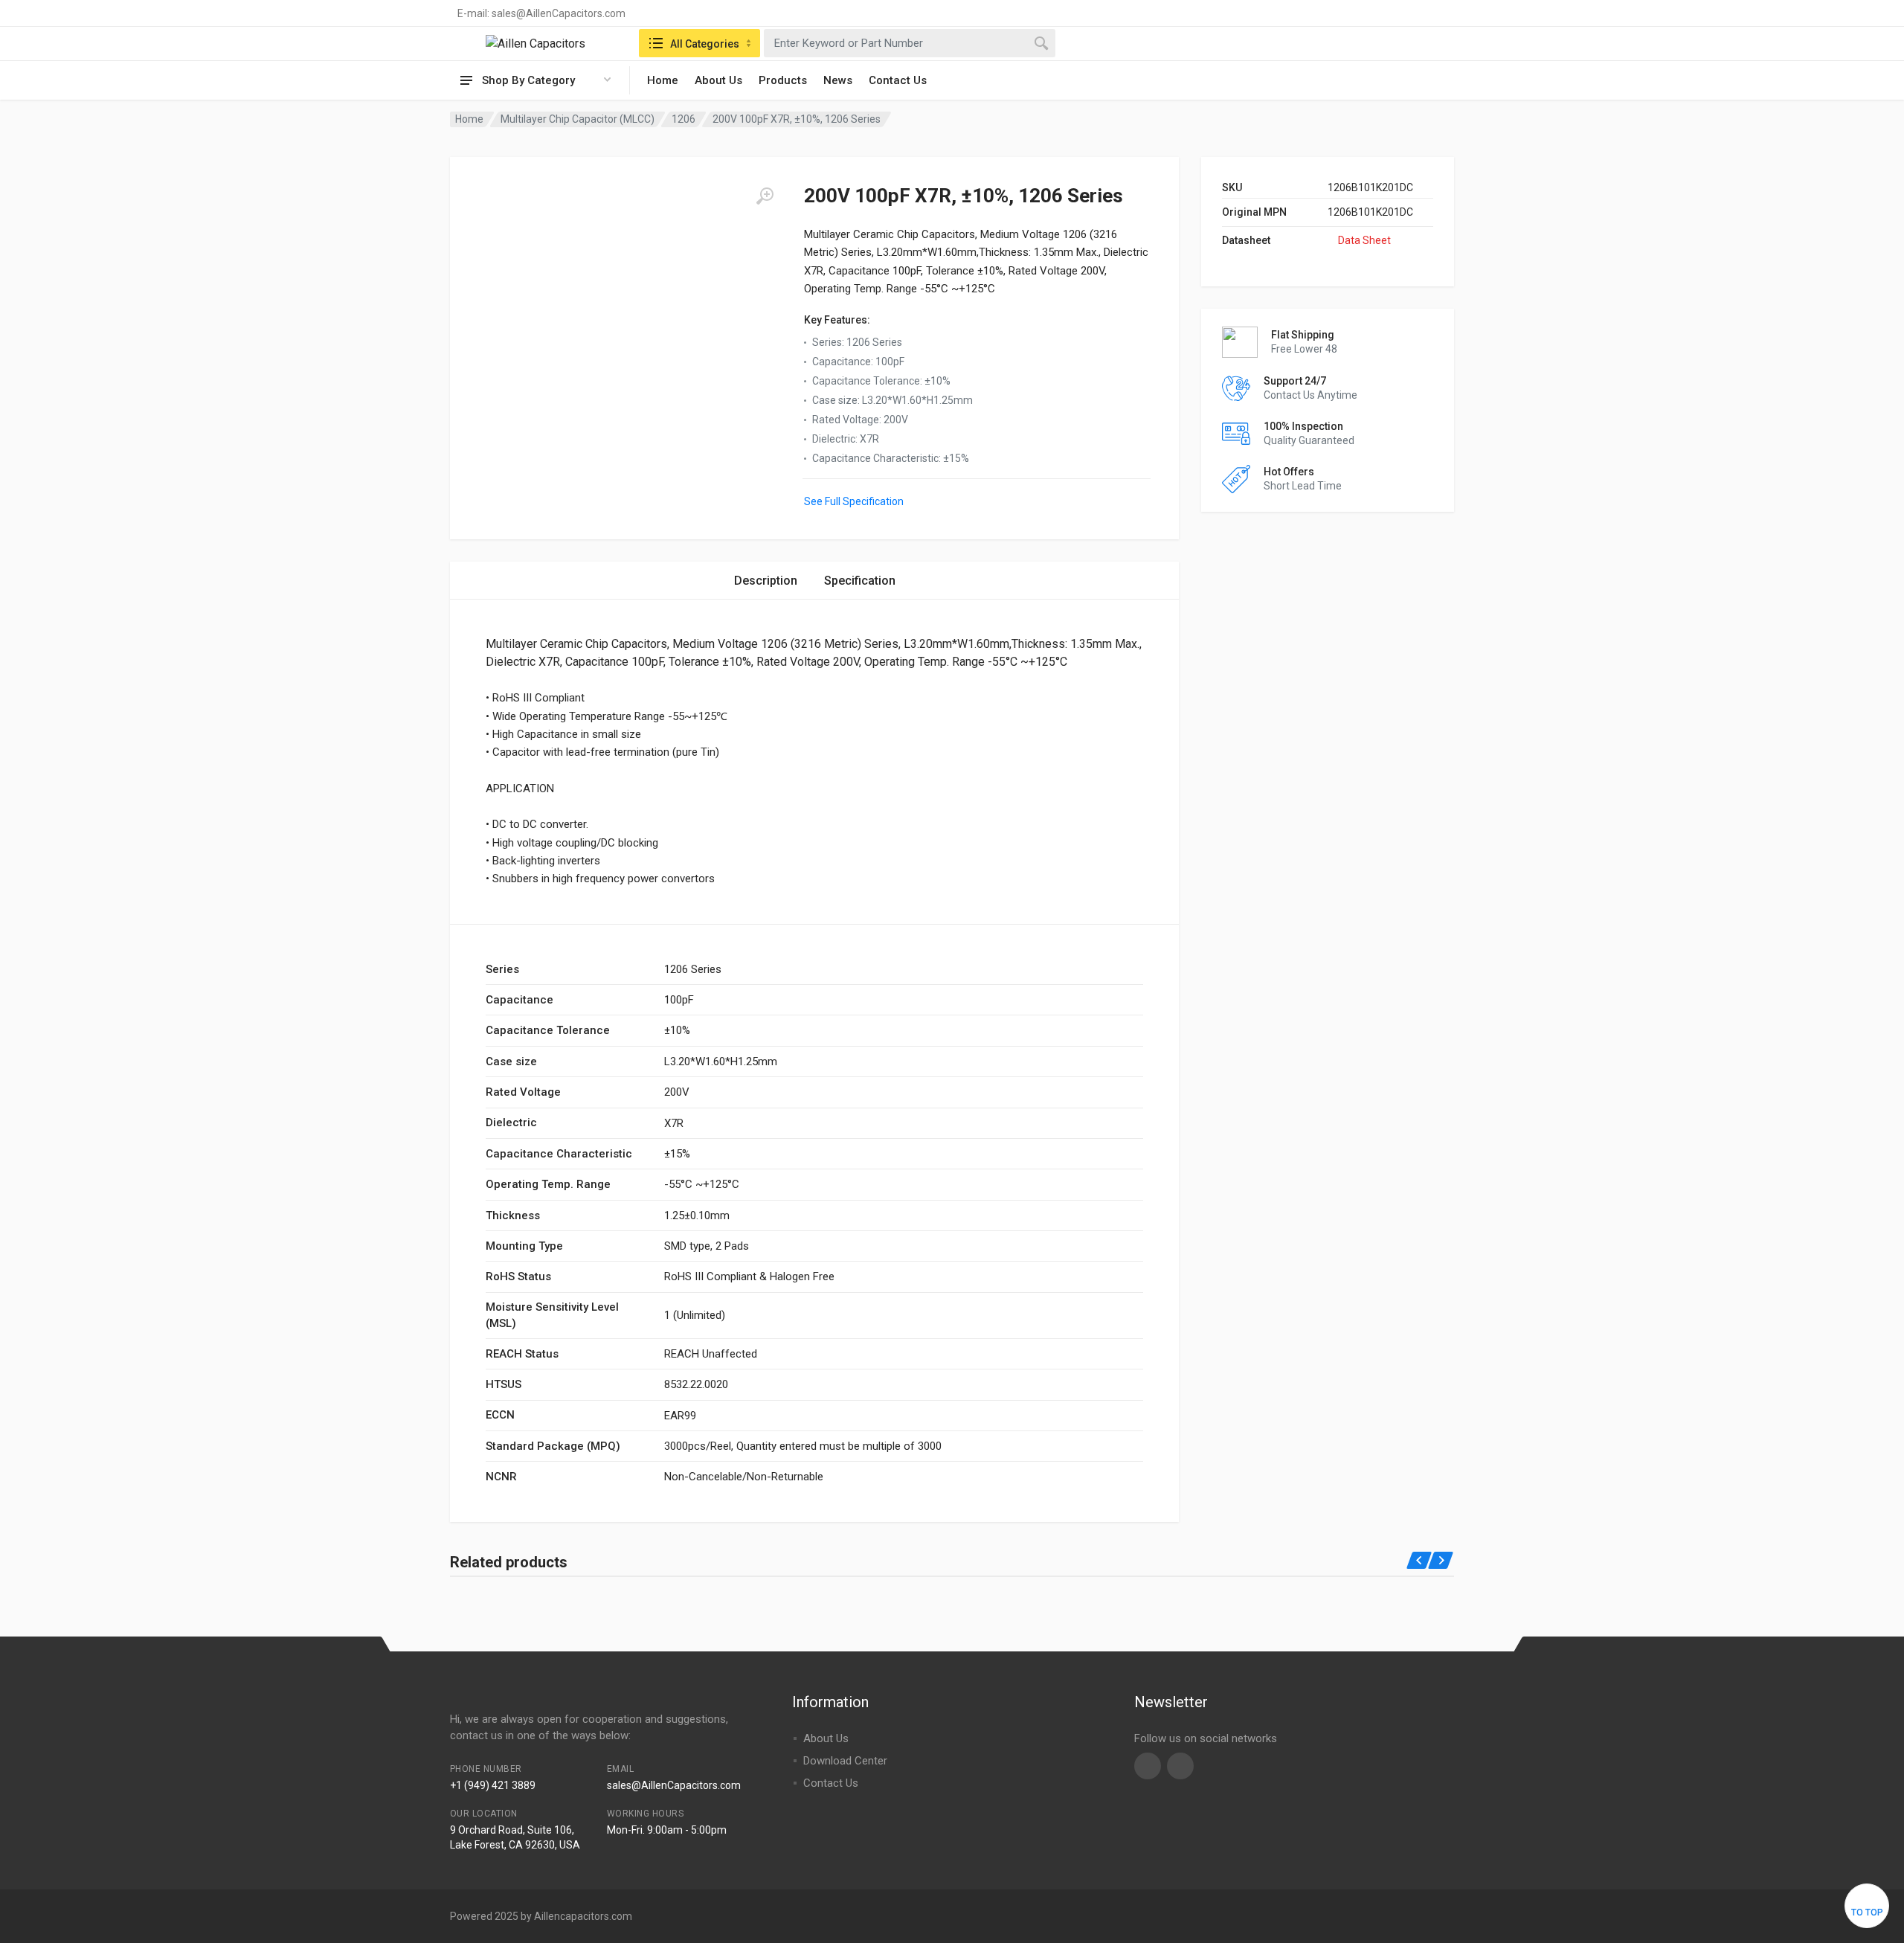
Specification (860, 581)
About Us (718, 80)
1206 (684, 119)
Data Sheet (1364, 240)
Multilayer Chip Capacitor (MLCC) (578, 119)
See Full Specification (854, 501)
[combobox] (910, 43)
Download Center (845, 1761)
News (838, 80)
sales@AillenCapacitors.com (674, 1785)
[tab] (766, 581)
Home (663, 80)
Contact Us (898, 80)
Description (766, 581)
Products (783, 80)
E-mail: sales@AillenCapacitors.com (541, 13)
